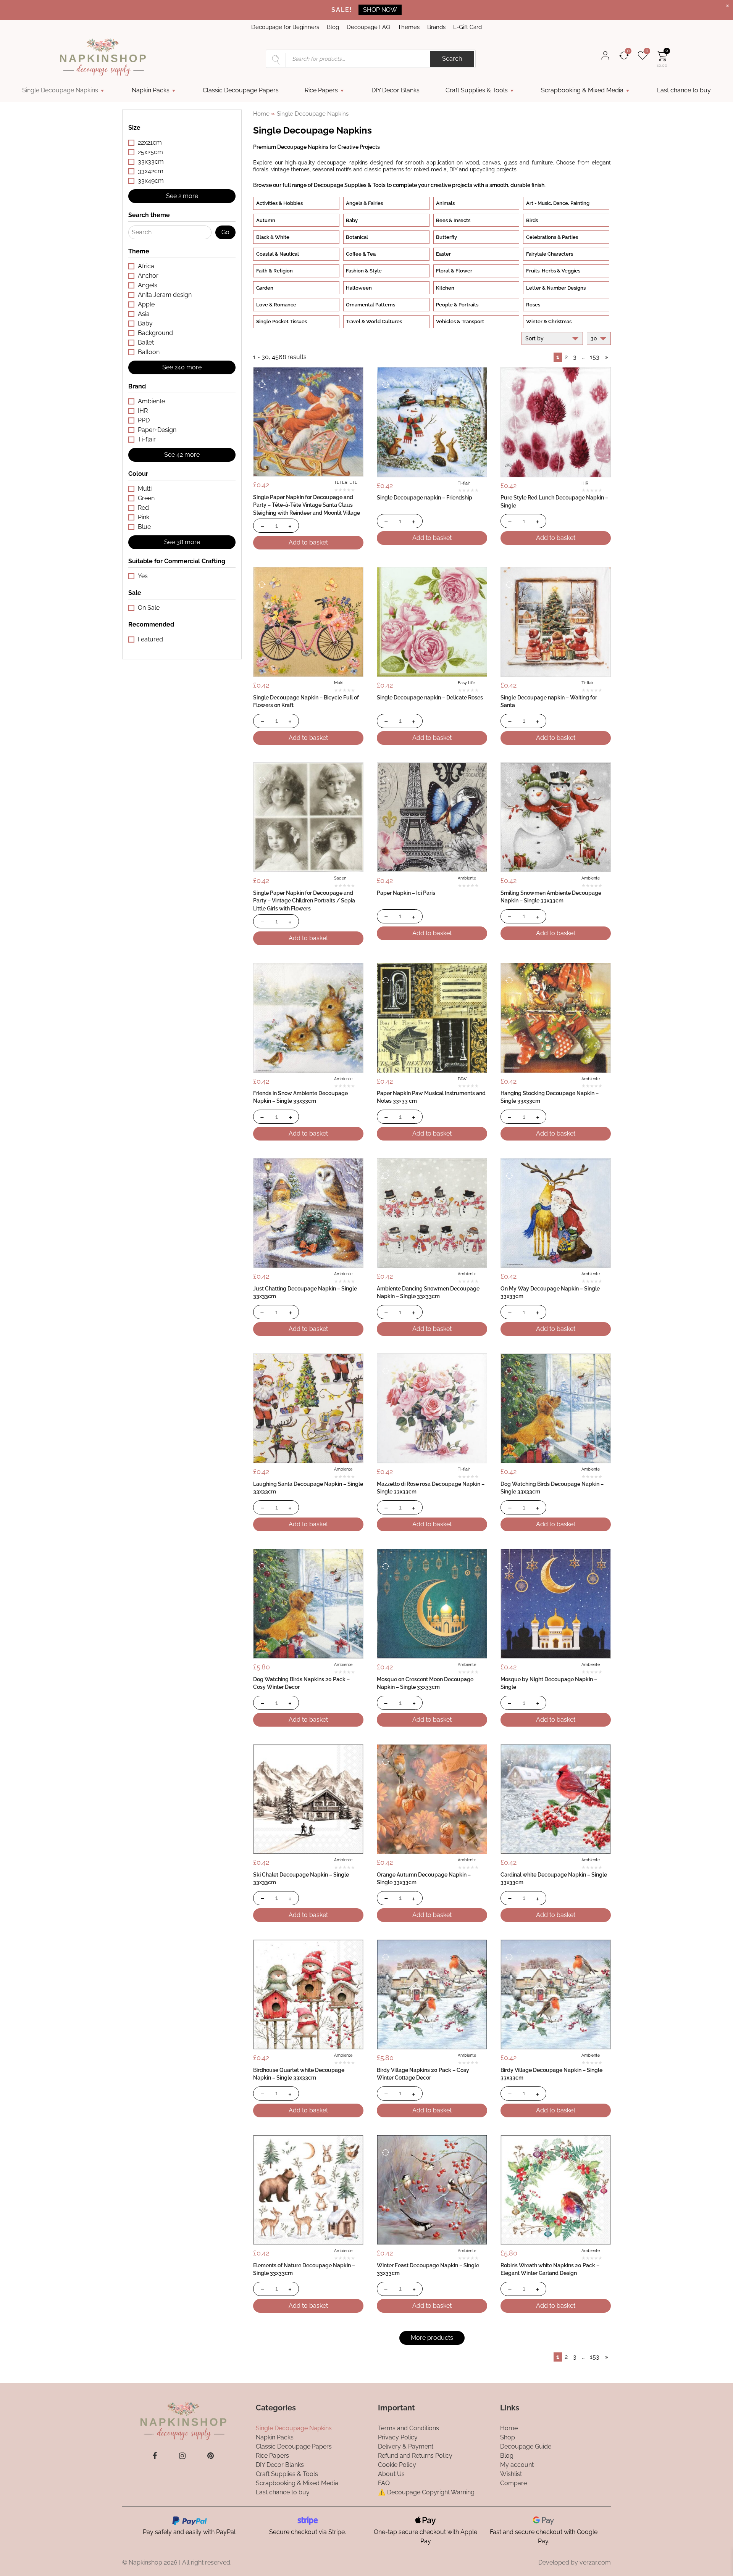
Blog (333, 27)
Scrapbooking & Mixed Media (582, 90)
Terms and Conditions (408, 2428)
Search (452, 59)
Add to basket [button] (308, 542)
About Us (391, 2474)
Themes (409, 27)
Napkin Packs (151, 90)
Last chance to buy (684, 90)
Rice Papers (321, 90)
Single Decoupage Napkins (60, 90)
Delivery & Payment (406, 2446)
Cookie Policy (397, 2464)
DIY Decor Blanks (396, 90)
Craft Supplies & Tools (477, 90)
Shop (508, 2437)
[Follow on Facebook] (155, 2456)
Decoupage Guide (526, 2446)
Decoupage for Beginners (285, 27)
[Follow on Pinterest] (211, 2456)
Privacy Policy (398, 2437)
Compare (513, 2483)
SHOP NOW (380, 10)
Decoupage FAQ (368, 27)
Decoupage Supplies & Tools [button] (350, 185)
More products (432, 2338)
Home (261, 114)
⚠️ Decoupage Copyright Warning (426, 2492)
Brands (436, 27)
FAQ (384, 2483)
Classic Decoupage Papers (241, 90)
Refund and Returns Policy (415, 2455)
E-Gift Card (467, 27)
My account (517, 2464)
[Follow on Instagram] (182, 2456)
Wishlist (511, 2474)
